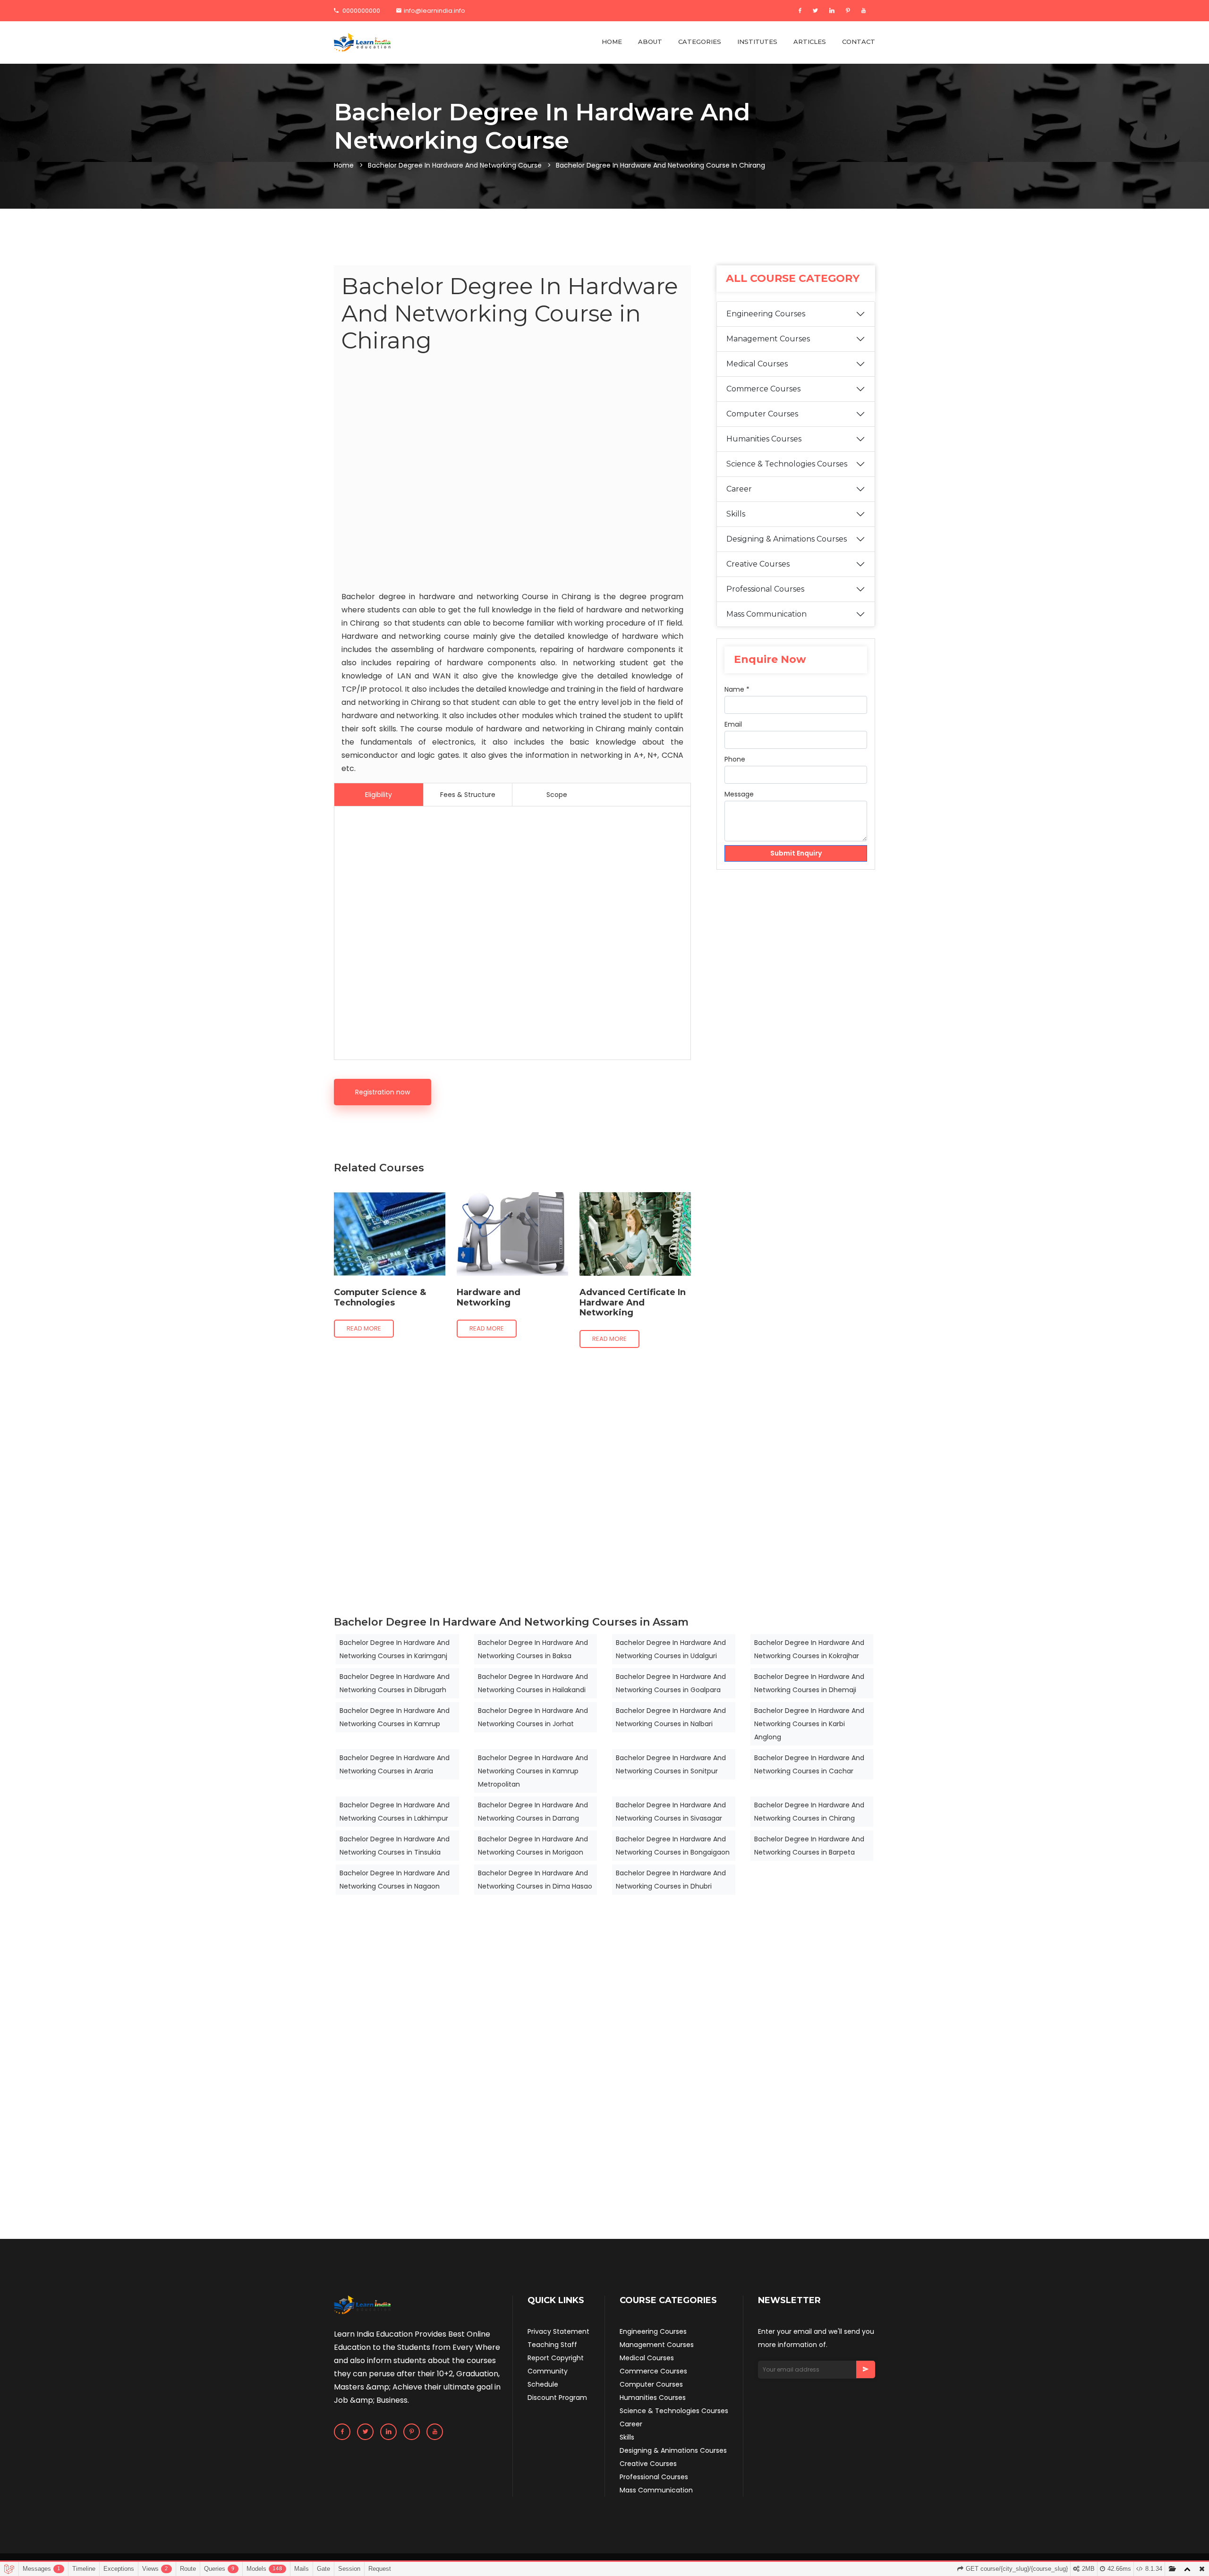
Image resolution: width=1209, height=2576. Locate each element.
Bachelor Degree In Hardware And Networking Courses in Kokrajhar (809, 1649)
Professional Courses (765, 589)
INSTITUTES (757, 42)
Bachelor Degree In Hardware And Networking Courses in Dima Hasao (535, 1880)
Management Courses (768, 339)
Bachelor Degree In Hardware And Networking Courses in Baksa (533, 1649)
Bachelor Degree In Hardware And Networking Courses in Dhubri (671, 1880)
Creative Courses (758, 564)
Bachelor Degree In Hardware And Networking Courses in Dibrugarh (395, 1683)
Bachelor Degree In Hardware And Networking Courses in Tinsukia (395, 1846)
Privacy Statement (558, 2331)
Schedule (543, 2384)
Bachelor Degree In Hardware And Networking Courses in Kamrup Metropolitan (533, 1771)
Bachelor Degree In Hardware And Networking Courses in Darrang (533, 1812)
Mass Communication (766, 614)
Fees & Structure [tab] (468, 795)
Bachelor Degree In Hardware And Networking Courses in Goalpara (671, 1683)
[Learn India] (362, 42)
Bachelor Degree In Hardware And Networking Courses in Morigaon (533, 1846)
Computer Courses (762, 414)
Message (739, 794)
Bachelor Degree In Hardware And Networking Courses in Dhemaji (809, 1683)
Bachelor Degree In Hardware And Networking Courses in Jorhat (533, 1717)
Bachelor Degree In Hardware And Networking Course (455, 165)
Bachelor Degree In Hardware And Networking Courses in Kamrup (395, 1717)
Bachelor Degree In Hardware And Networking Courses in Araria (395, 1764)
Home (344, 165)
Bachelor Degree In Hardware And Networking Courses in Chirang (809, 1812)
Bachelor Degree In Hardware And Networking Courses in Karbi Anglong (809, 1724)
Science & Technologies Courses (787, 464)
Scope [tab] (557, 795)
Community (548, 2371)
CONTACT (859, 42)
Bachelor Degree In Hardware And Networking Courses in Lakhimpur (395, 1812)
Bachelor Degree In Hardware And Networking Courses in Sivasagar (671, 1812)
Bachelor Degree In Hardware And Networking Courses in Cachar (809, 1764)
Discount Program (557, 2398)
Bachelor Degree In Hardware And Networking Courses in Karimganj (395, 1649)
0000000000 (361, 11)
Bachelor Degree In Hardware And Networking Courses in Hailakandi (533, 1683)
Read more (364, 1328)
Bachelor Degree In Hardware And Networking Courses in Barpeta (809, 1846)
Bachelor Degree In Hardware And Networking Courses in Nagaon (395, 1880)
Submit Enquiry (796, 853)
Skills (736, 514)
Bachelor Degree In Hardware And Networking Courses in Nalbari (671, 1717)
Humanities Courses (764, 439)
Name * (737, 689)
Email (733, 724)
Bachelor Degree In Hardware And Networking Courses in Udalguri (671, 1649)
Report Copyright (556, 2358)
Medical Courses (757, 364)
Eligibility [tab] (379, 795)
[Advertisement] (512, 474)
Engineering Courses (766, 314)
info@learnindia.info (434, 11)
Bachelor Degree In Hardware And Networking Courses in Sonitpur (671, 1764)
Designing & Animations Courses (787, 539)
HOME (612, 42)
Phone (735, 759)
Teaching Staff (552, 2345)
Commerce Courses (763, 389)
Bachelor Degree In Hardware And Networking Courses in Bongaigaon (673, 1846)
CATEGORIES (700, 42)
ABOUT (650, 42)
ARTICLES (810, 42)
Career (739, 489)
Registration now (383, 1092)
